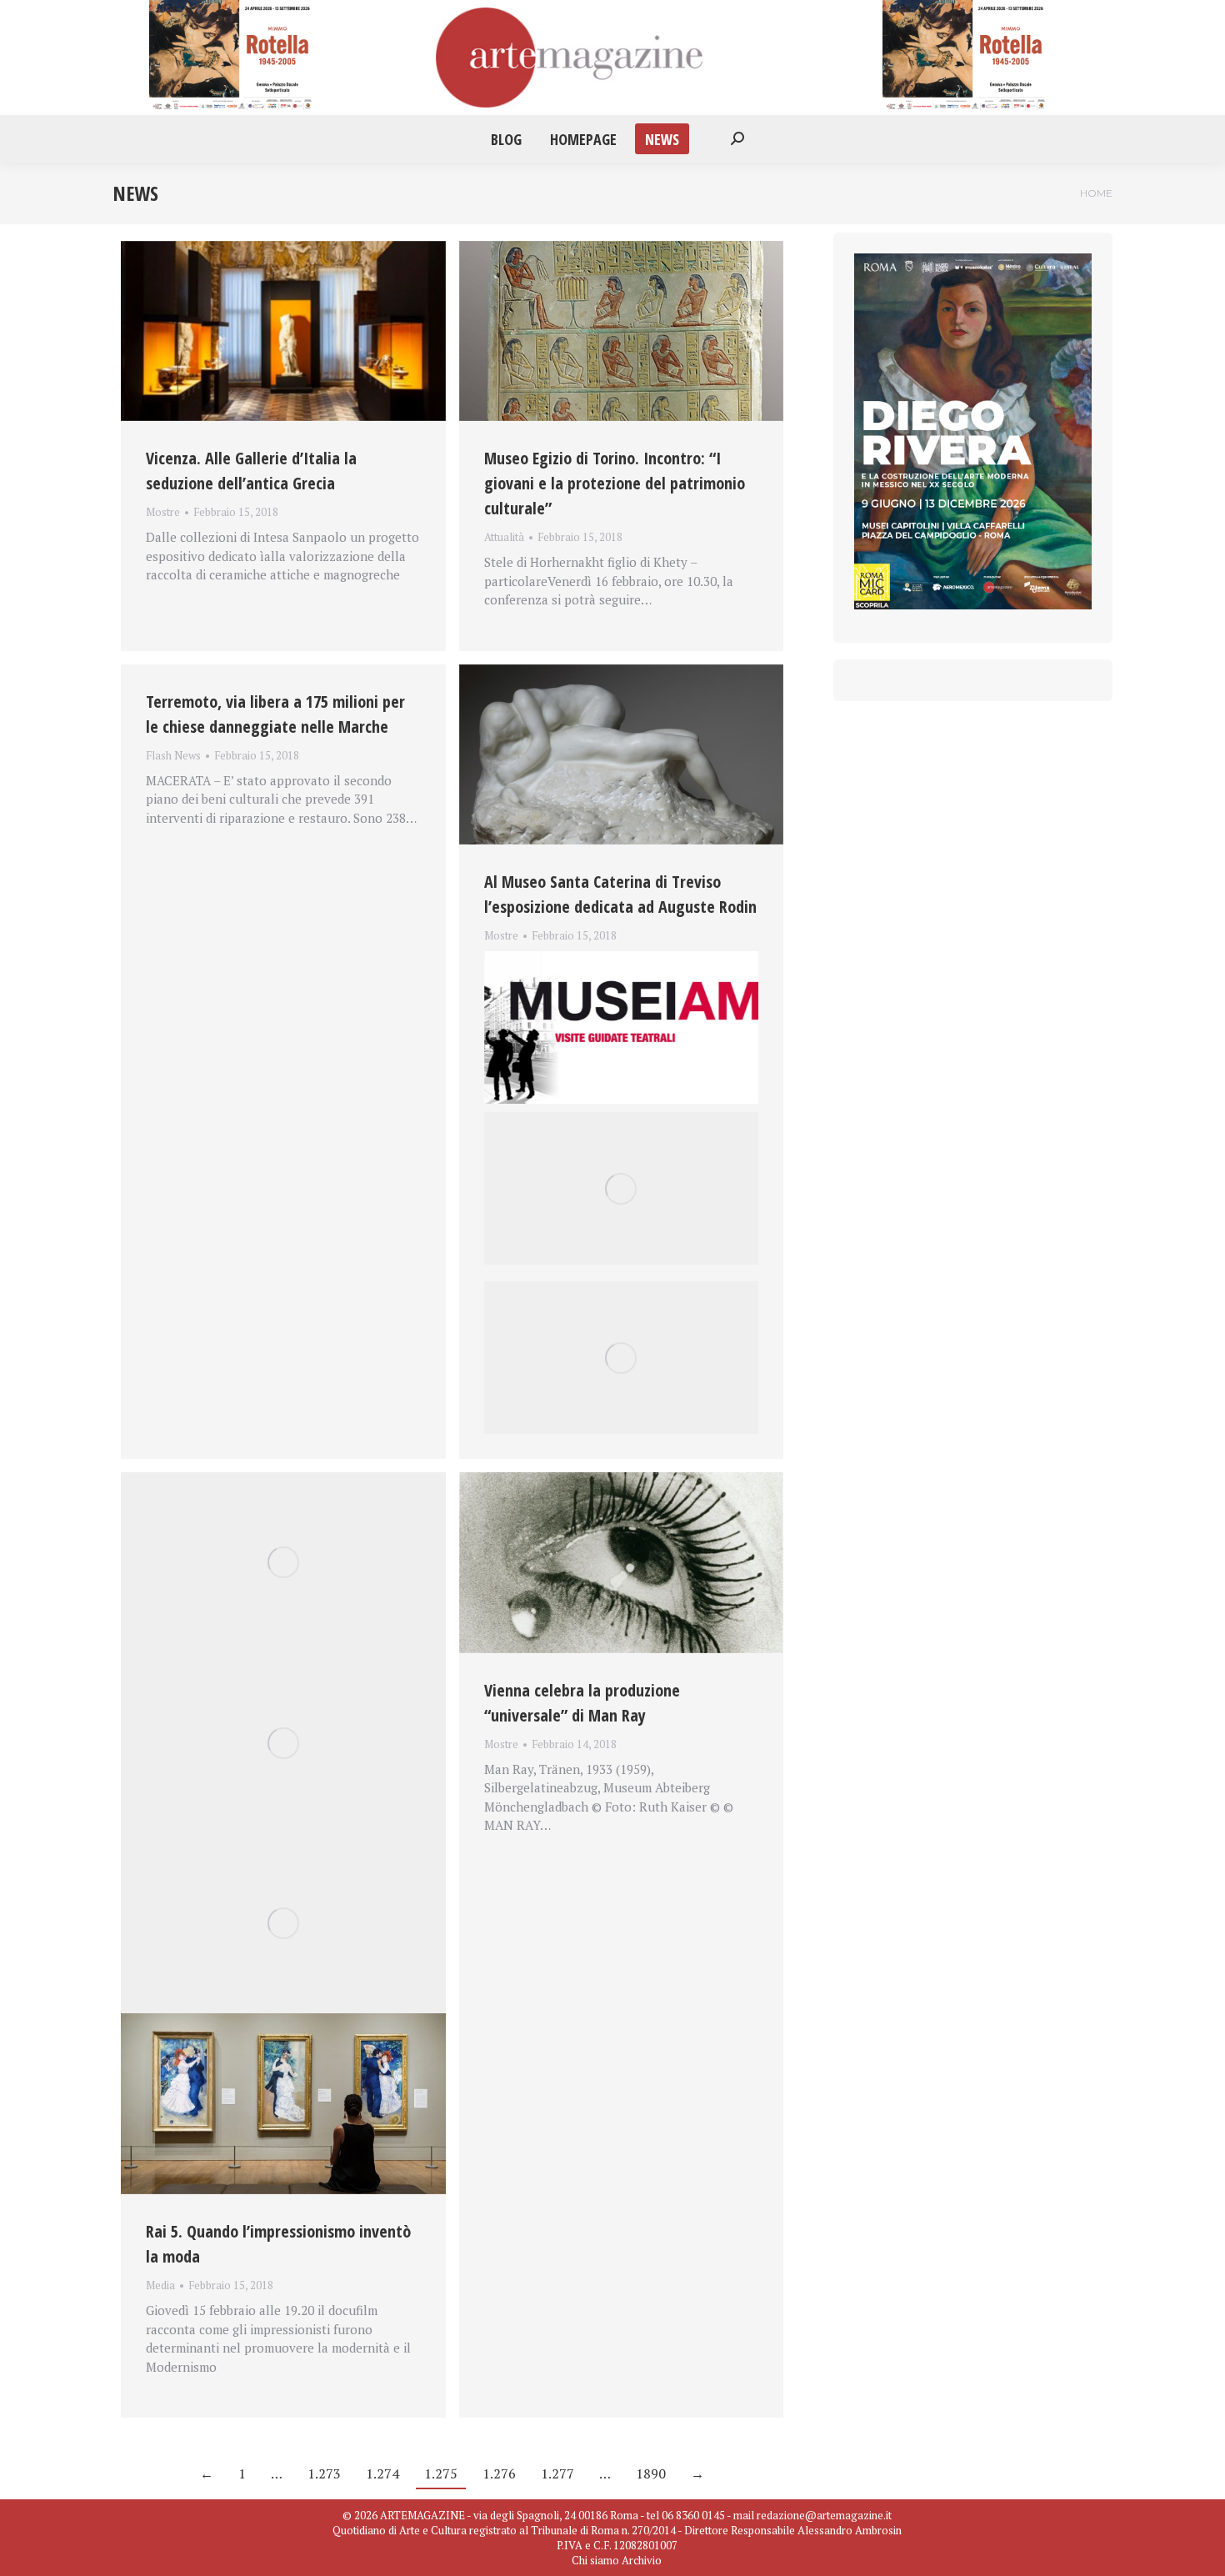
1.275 (441, 2473)
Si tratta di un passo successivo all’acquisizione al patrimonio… (620, 955)
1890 (651, 2473)
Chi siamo (595, 2560)
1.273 (324, 2473)
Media (160, 2285)
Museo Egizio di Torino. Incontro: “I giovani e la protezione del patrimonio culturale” (615, 483)
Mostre (163, 512)
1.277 (557, 2473)
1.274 (382, 2473)
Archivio (642, 2560)
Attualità (504, 537)
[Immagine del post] (283, 331)
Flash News (173, 755)
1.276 (499, 2473)
